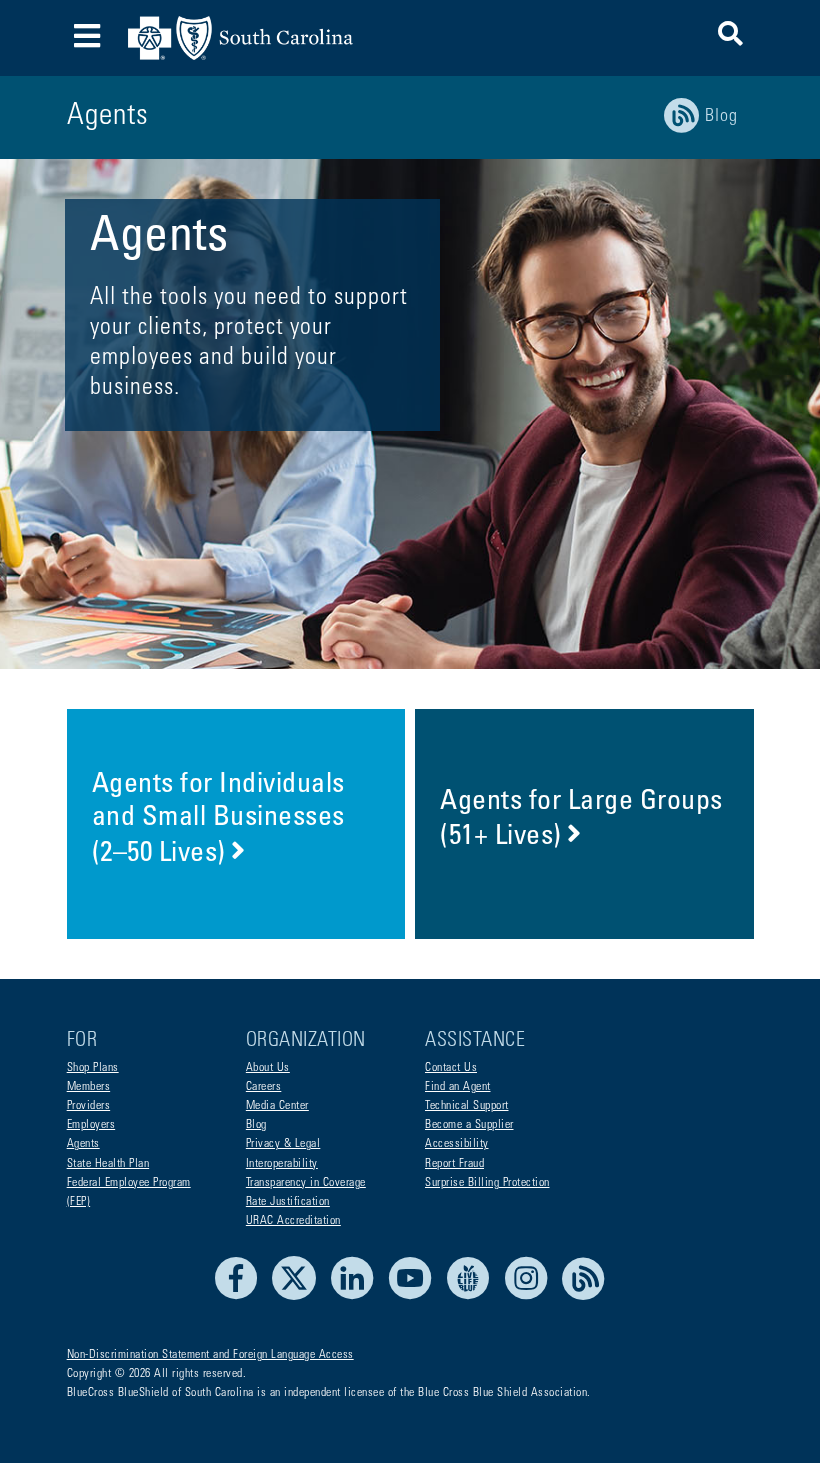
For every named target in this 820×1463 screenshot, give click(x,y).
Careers (264, 1087)
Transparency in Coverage (306, 1183)
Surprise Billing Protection (487, 1183)
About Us (268, 1068)
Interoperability (282, 1164)
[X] (299, 1297)
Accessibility (457, 1144)
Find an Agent (458, 1087)
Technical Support (467, 1106)
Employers (91, 1125)
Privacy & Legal (283, 1144)
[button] (730, 37)
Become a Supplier (469, 1125)
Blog (256, 1125)
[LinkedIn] (357, 1297)
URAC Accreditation (293, 1221)
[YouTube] (415, 1297)
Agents (83, 1144)
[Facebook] (241, 1297)
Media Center (277, 1106)
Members (89, 1087)
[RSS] (584, 1297)
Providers (89, 1106)
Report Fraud (454, 1164)
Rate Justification (288, 1202)
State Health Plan (108, 1164)
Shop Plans (93, 1068)
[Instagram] (531, 1297)
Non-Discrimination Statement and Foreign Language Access (210, 1355)
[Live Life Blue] (473, 1297)
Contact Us (451, 1068)
